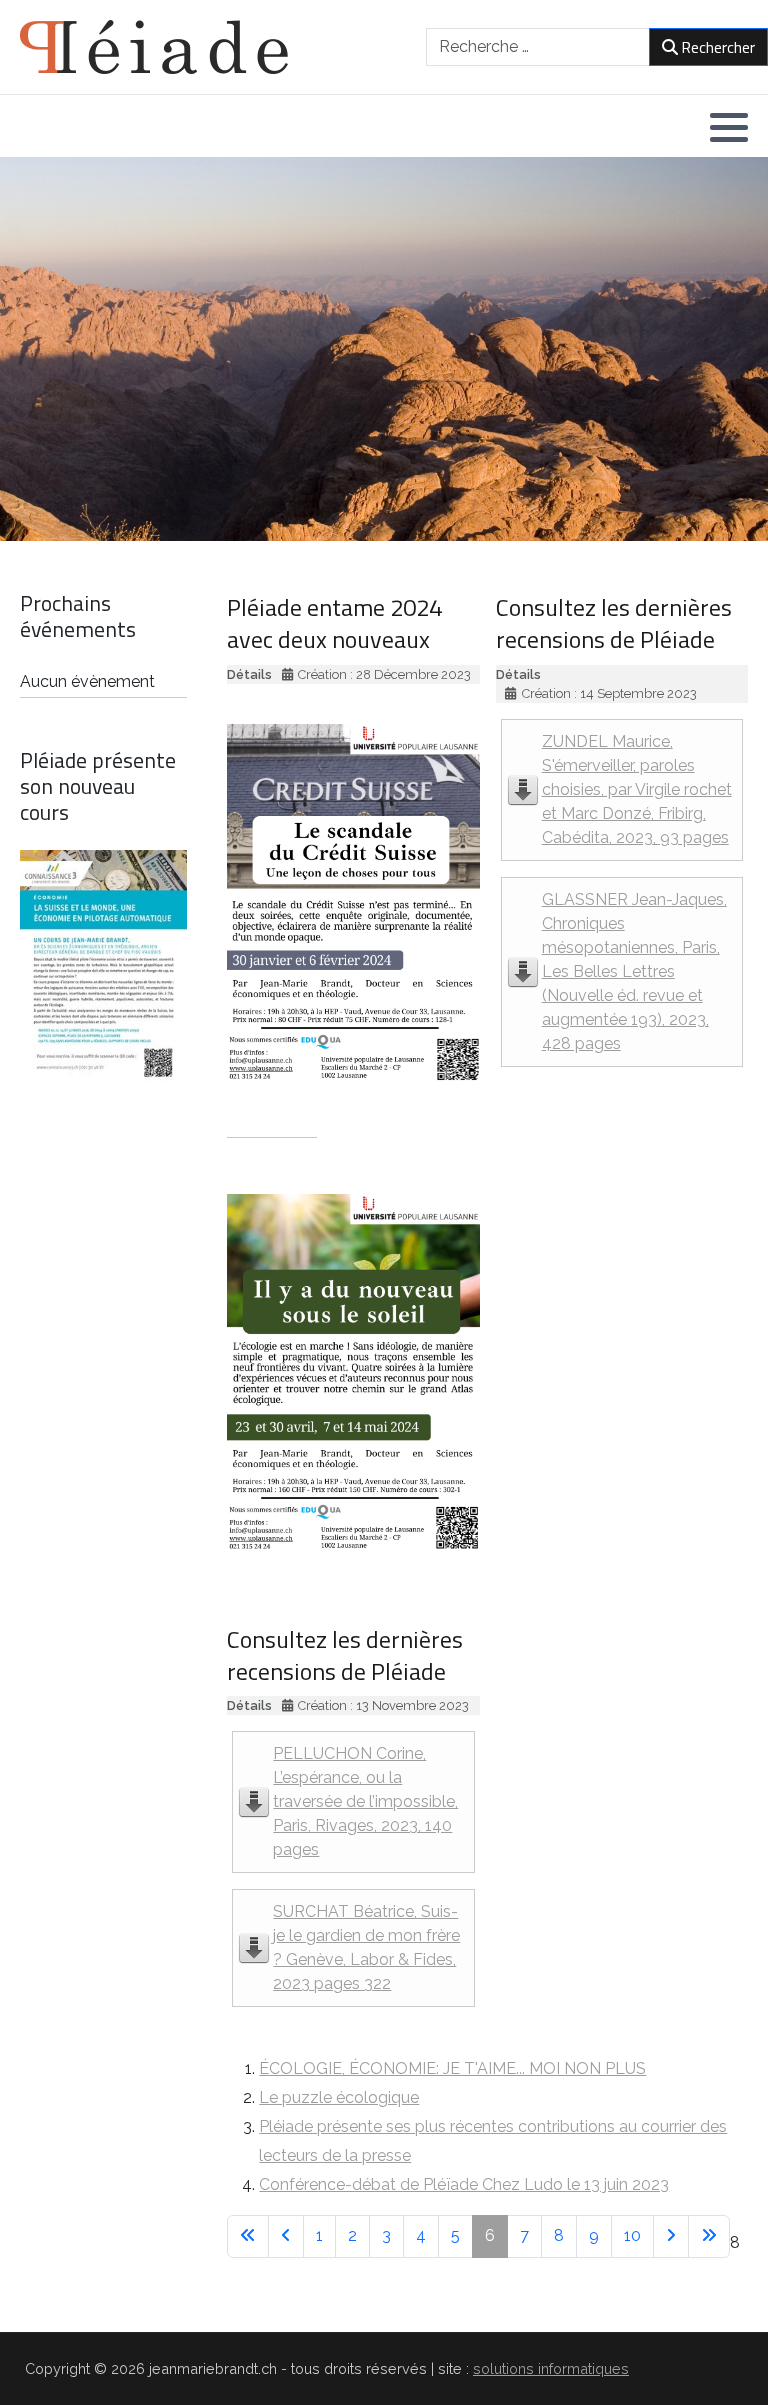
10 (632, 2235)
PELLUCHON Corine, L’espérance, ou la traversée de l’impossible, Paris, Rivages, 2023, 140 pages (365, 1801)
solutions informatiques (551, 2368)
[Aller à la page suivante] (671, 2236)
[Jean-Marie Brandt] (154, 47)
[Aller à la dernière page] (709, 2236)
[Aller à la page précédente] (286, 2236)
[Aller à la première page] (248, 2236)
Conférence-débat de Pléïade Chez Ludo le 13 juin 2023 (464, 2184)
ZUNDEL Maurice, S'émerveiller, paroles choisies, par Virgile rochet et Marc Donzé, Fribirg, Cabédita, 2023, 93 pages (637, 789)
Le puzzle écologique (339, 2097)
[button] (729, 127)
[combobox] (538, 47)
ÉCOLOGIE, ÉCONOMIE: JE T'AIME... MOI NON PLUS (452, 2068)
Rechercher (718, 47)
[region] (384, 349)
